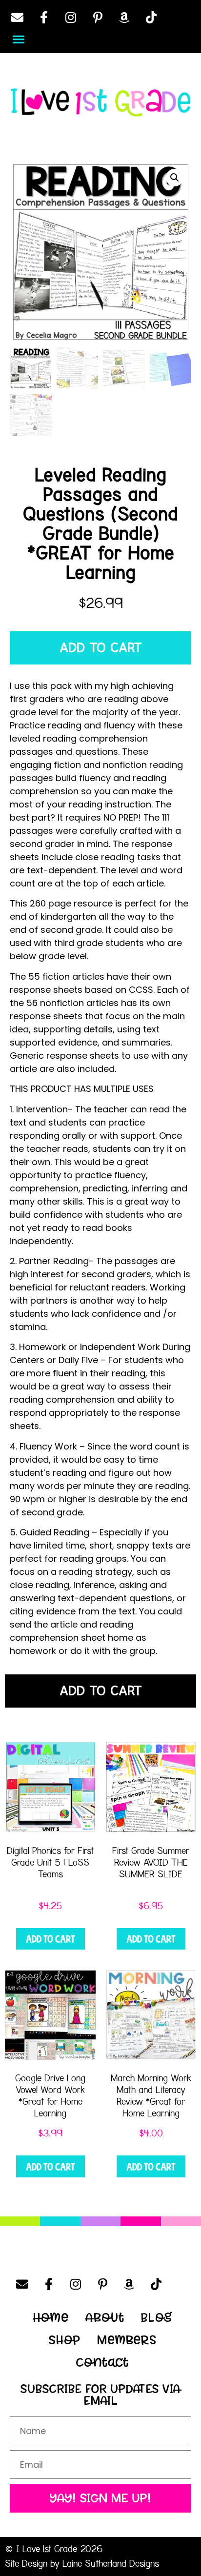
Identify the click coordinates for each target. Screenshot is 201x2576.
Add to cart (101, 648)
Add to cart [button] (50, 1939)
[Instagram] (71, 17)
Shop (65, 2340)
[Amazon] (124, 17)
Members (127, 2340)
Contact (102, 2362)
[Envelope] (17, 17)
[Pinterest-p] (98, 17)
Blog (157, 2317)
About (105, 2317)
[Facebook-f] (44, 17)
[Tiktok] (151, 17)
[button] (18, 39)
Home (51, 2317)
